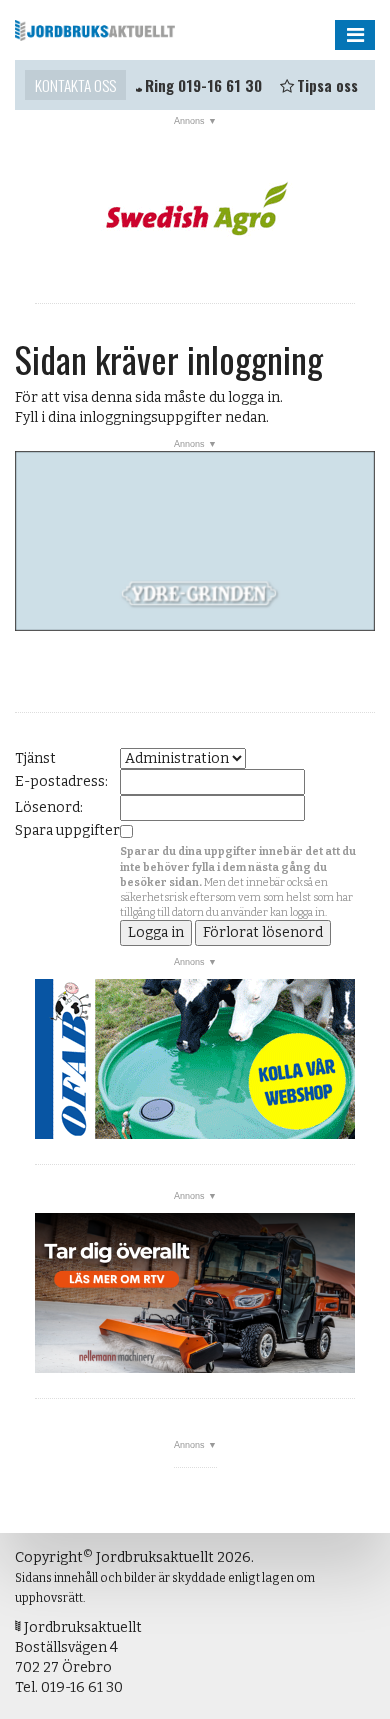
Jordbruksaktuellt (95, 30)
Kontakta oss (75, 85)
